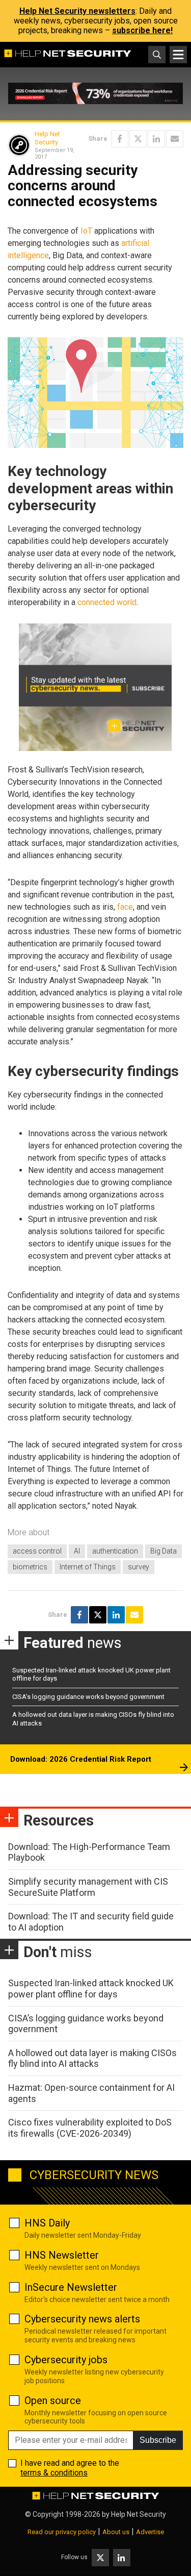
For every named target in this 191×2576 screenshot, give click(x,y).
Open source (53, 2400)
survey (139, 1567)
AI (77, 1551)
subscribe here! (142, 30)
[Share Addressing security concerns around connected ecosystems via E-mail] (175, 139)
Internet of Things (88, 1567)
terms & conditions (54, 2473)
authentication (115, 1551)
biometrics (30, 1567)
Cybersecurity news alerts (82, 2319)
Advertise (150, 2532)
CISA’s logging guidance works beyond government (88, 1697)
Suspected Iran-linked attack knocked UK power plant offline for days (91, 1989)
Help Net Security (47, 138)
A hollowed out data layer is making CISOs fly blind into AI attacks (92, 2058)
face (125, 907)
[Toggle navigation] (178, 55)
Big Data (163, 1551)
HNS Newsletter (62, 2255)
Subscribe (158, 2440)
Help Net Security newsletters (77, 11)
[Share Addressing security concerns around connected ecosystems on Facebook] (120, 139)
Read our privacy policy (62, 2532)
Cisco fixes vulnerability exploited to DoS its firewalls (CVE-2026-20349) (90, 2128)
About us (116, 2532)
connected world (107, 602)
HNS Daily (47, 2223)
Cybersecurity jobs (66, 2360)
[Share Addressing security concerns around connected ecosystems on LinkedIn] (156, 139)
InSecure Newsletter (71, 2287)
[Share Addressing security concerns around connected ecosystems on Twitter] (138, 139)
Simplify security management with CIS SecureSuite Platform (88, 1887)
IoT (86, 231)
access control (37, 1551)
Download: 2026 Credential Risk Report (81, 1759)
